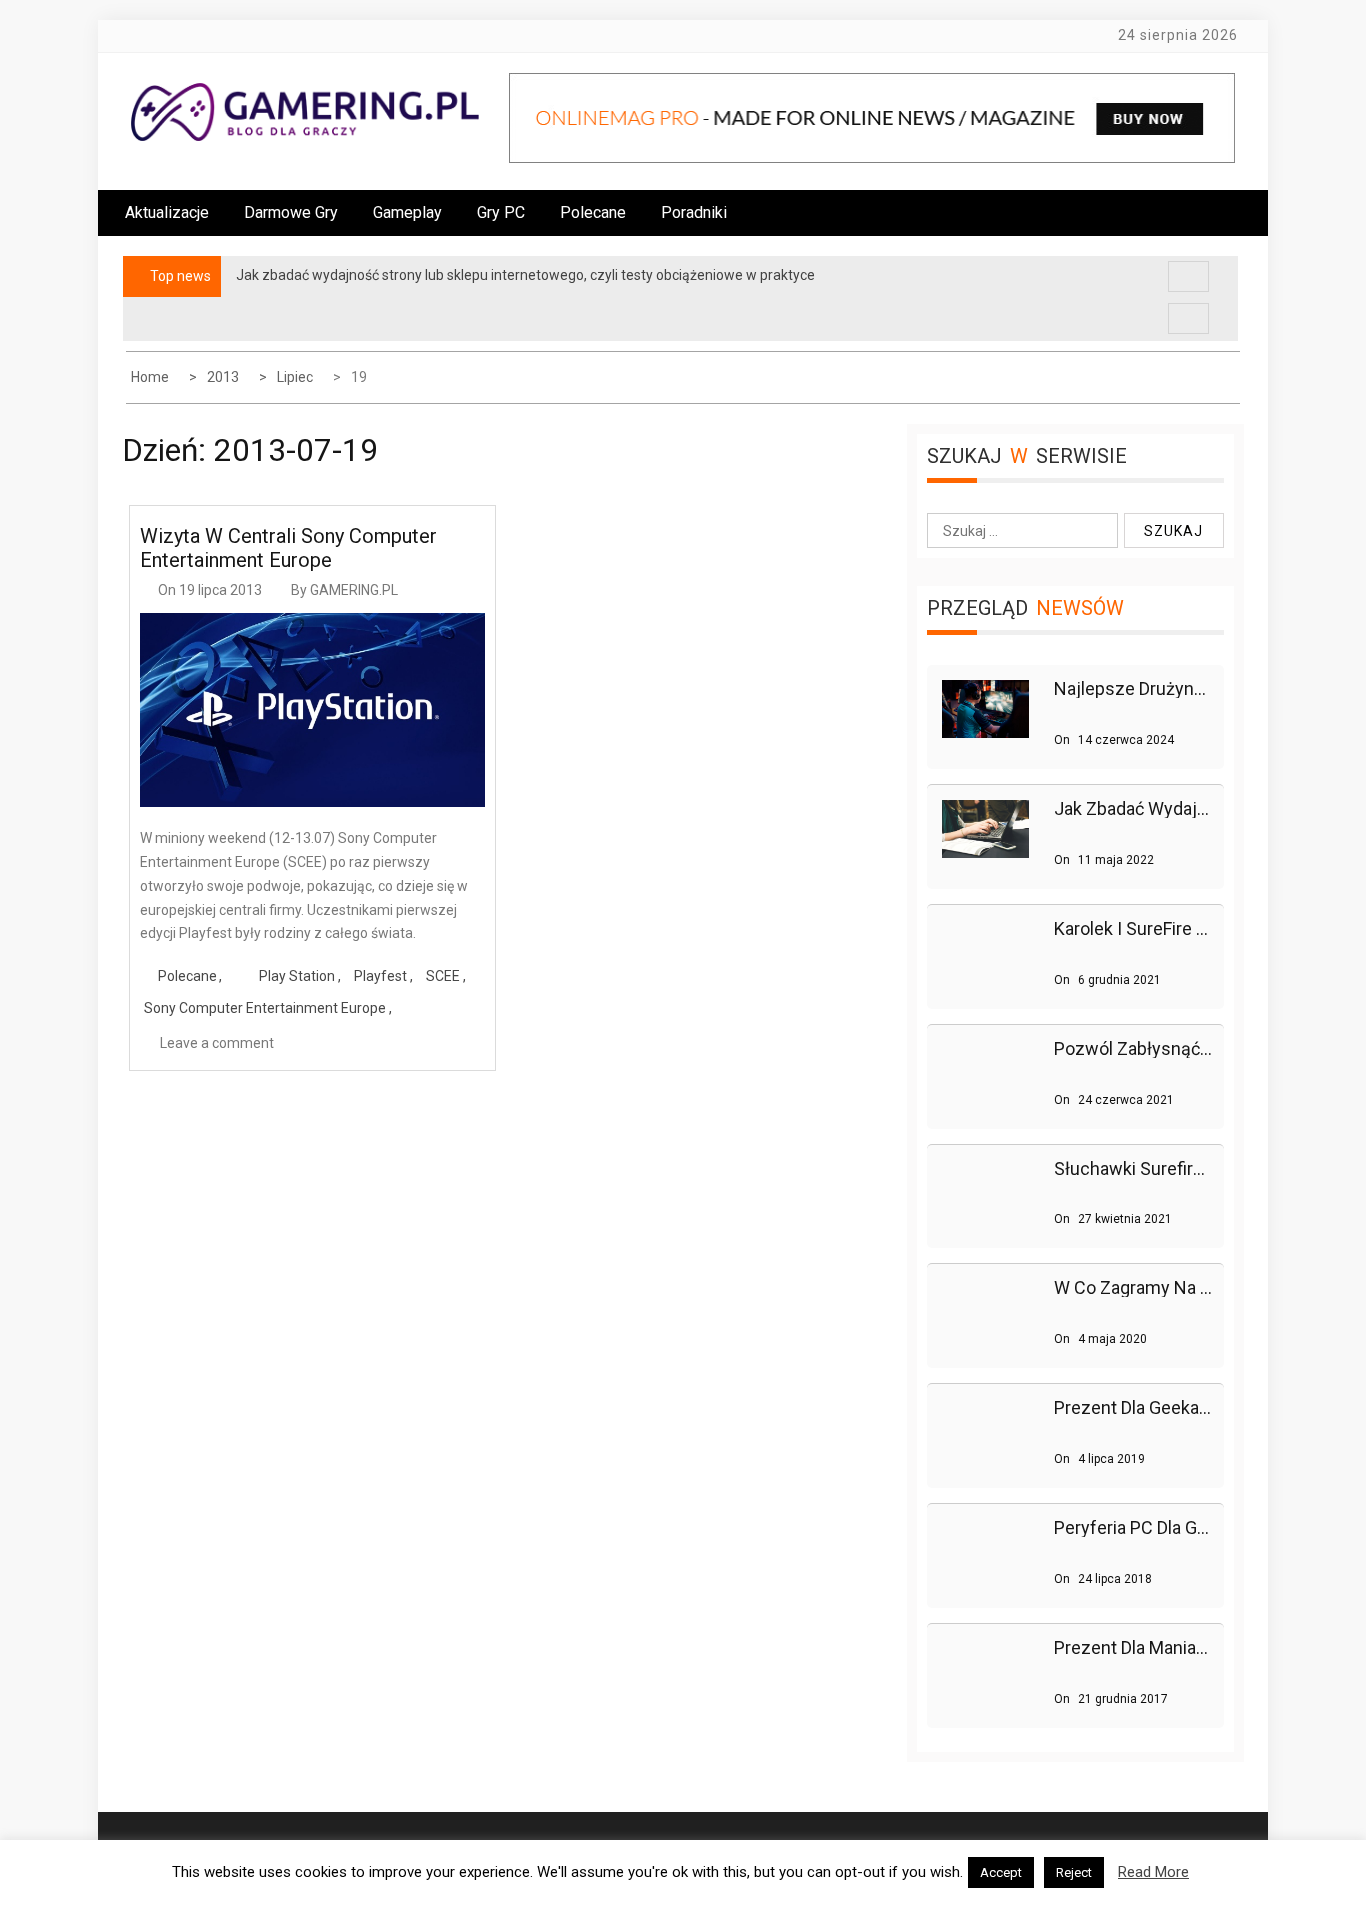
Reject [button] (1074, 1872)
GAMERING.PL (354, 590)
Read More (1153, 1872)
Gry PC (501, 212)
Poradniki (694, 212)
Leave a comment (217, 1043)
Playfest (380, 976)
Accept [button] (1001, 1872)
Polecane (593, 212)
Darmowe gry (291, 212)
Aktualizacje (167, 212)
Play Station (297, 976)
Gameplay (407, 212)
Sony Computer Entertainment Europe (265, 1008)
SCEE (443, 976)
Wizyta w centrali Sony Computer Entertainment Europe (288, 548)
